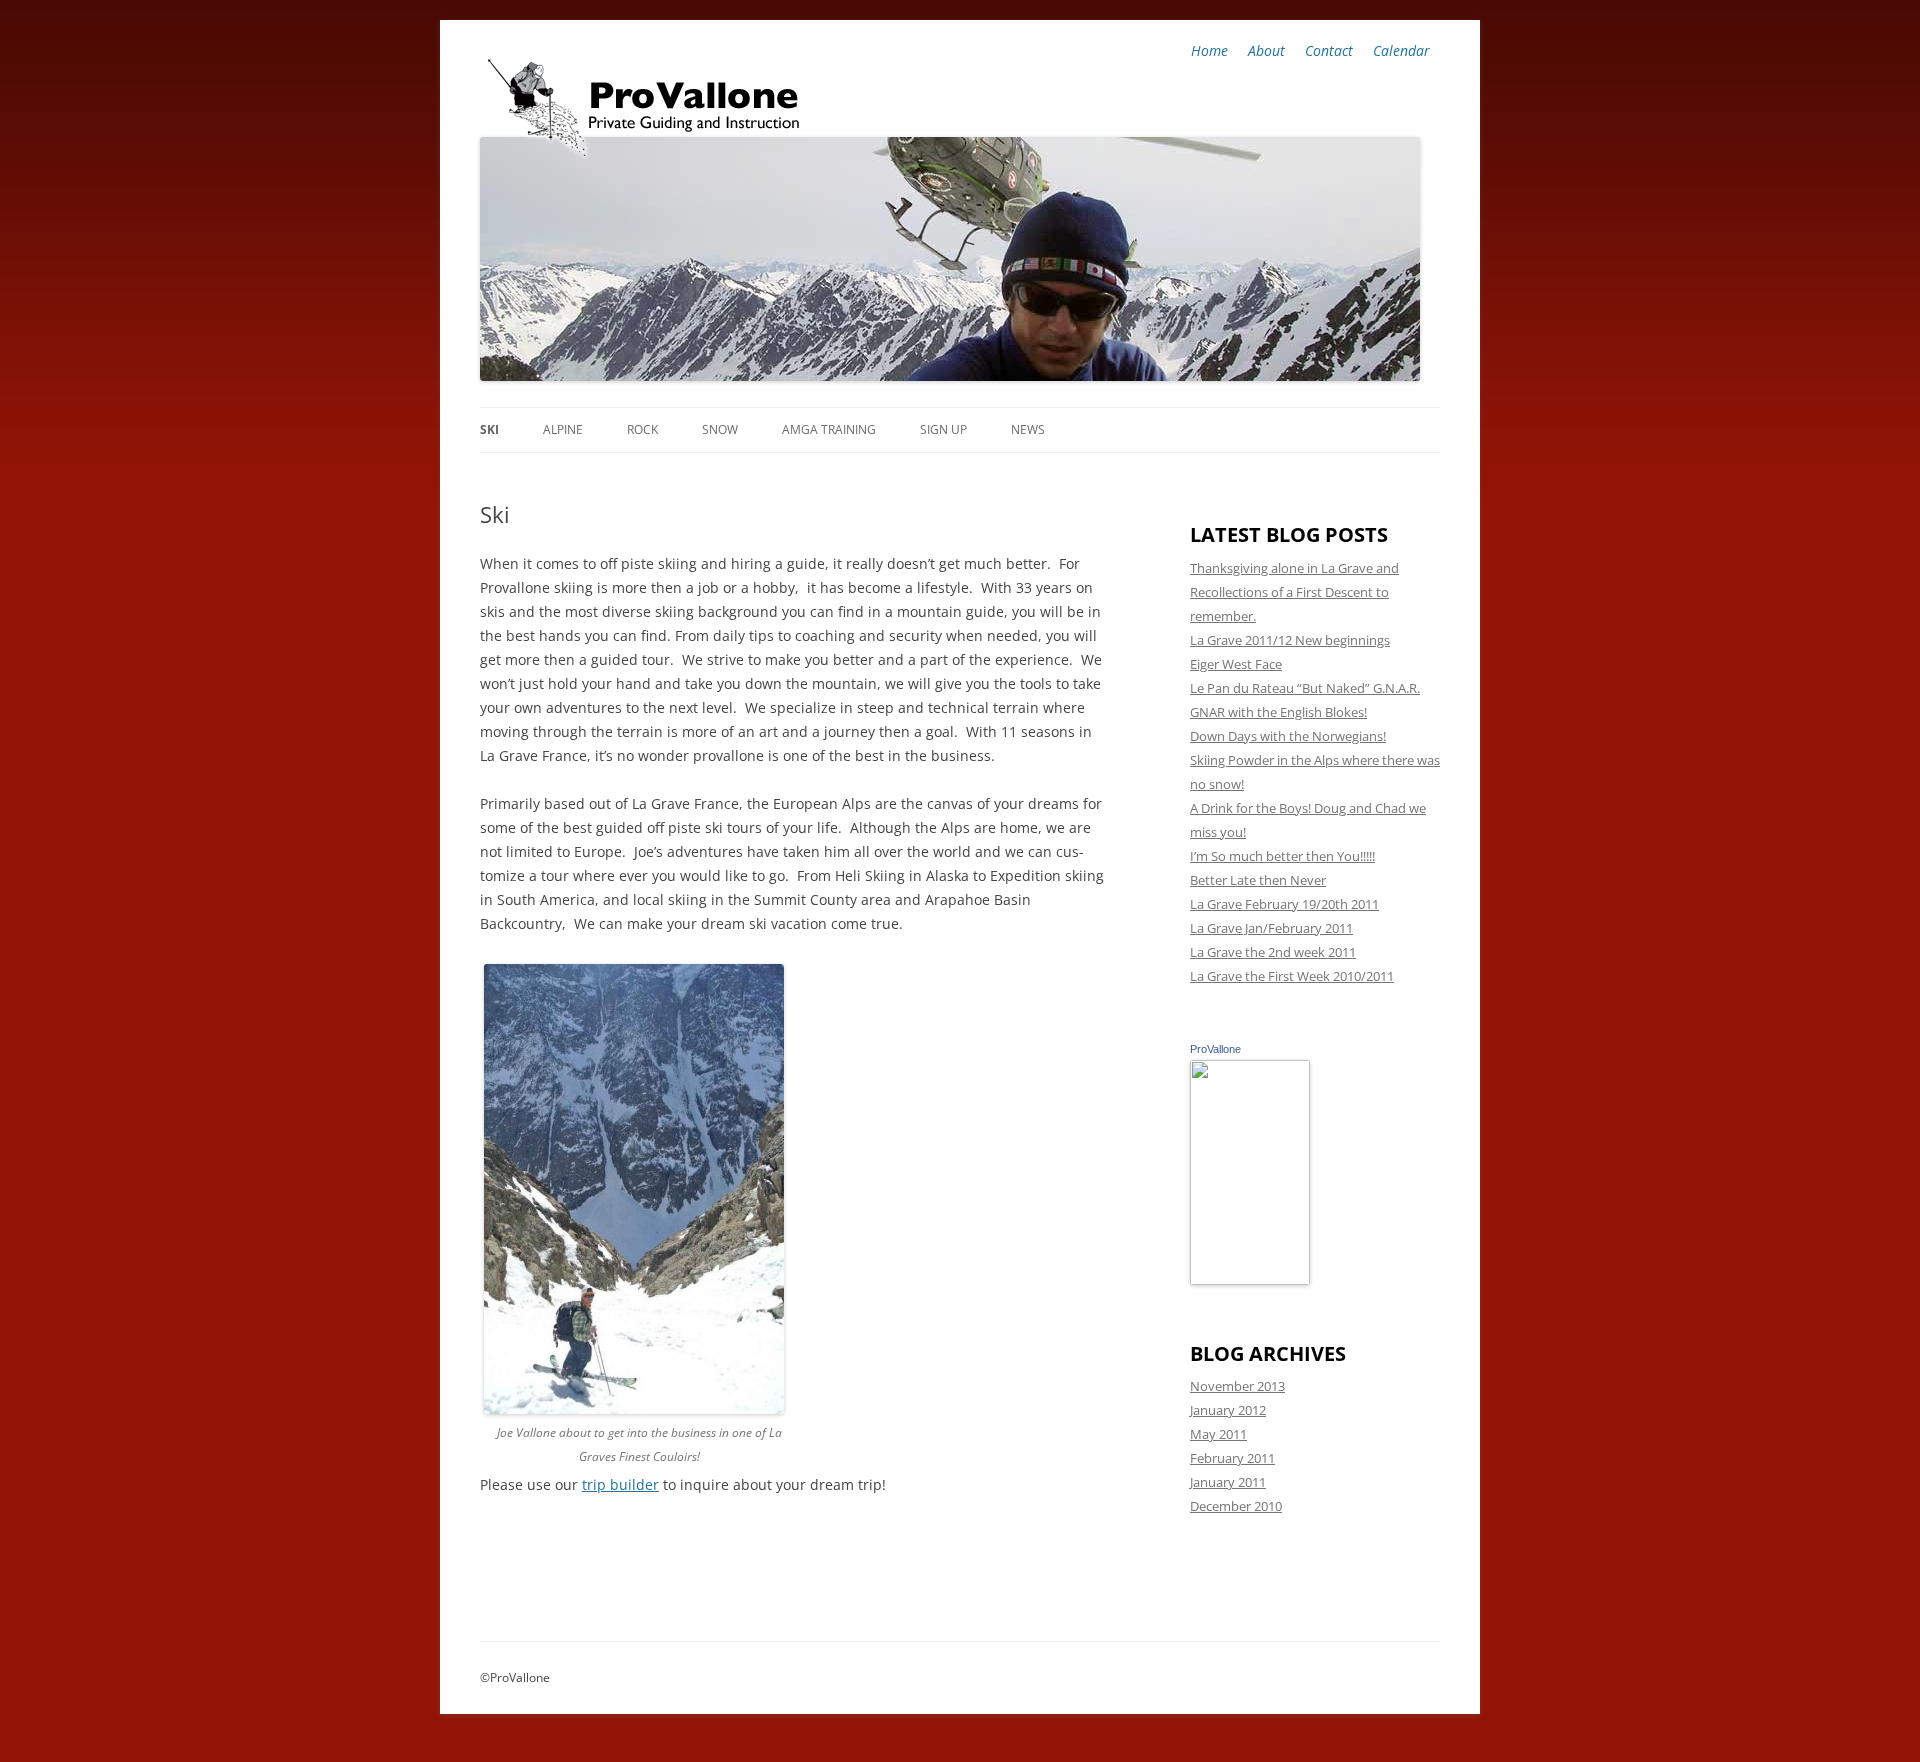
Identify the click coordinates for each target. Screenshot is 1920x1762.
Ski (489, 429)
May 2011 (1218, 1434)
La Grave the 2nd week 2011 (1273, 952)
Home (1209, 50)
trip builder (620, 1484)
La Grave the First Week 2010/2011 (1292, 976)
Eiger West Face (1236, 664)
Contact (1329, 50)
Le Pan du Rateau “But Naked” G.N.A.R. (1305, 688)
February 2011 (1232, 1458)
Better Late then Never (1258, 880)
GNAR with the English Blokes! (1278, 712)
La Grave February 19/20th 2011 (1284, 904)
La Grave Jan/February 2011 (1271, 928)
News (1028, 429)
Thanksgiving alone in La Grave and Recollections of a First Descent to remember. (1294, 592)
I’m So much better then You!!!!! (1282, 856)
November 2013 (1237, 1386)
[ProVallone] (1250, 1280)
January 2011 (1228, 1482)
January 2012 (1228, 1410)
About (1266, 50)
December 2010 (1236, 1506)
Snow (720, 429)
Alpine (563, 429)
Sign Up (943, 429)
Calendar (1401, 50)
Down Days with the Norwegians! (1288, 736)
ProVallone (1215, 1049)
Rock (642, 429)
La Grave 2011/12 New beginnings (1290, 640)
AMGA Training (829, 429)
